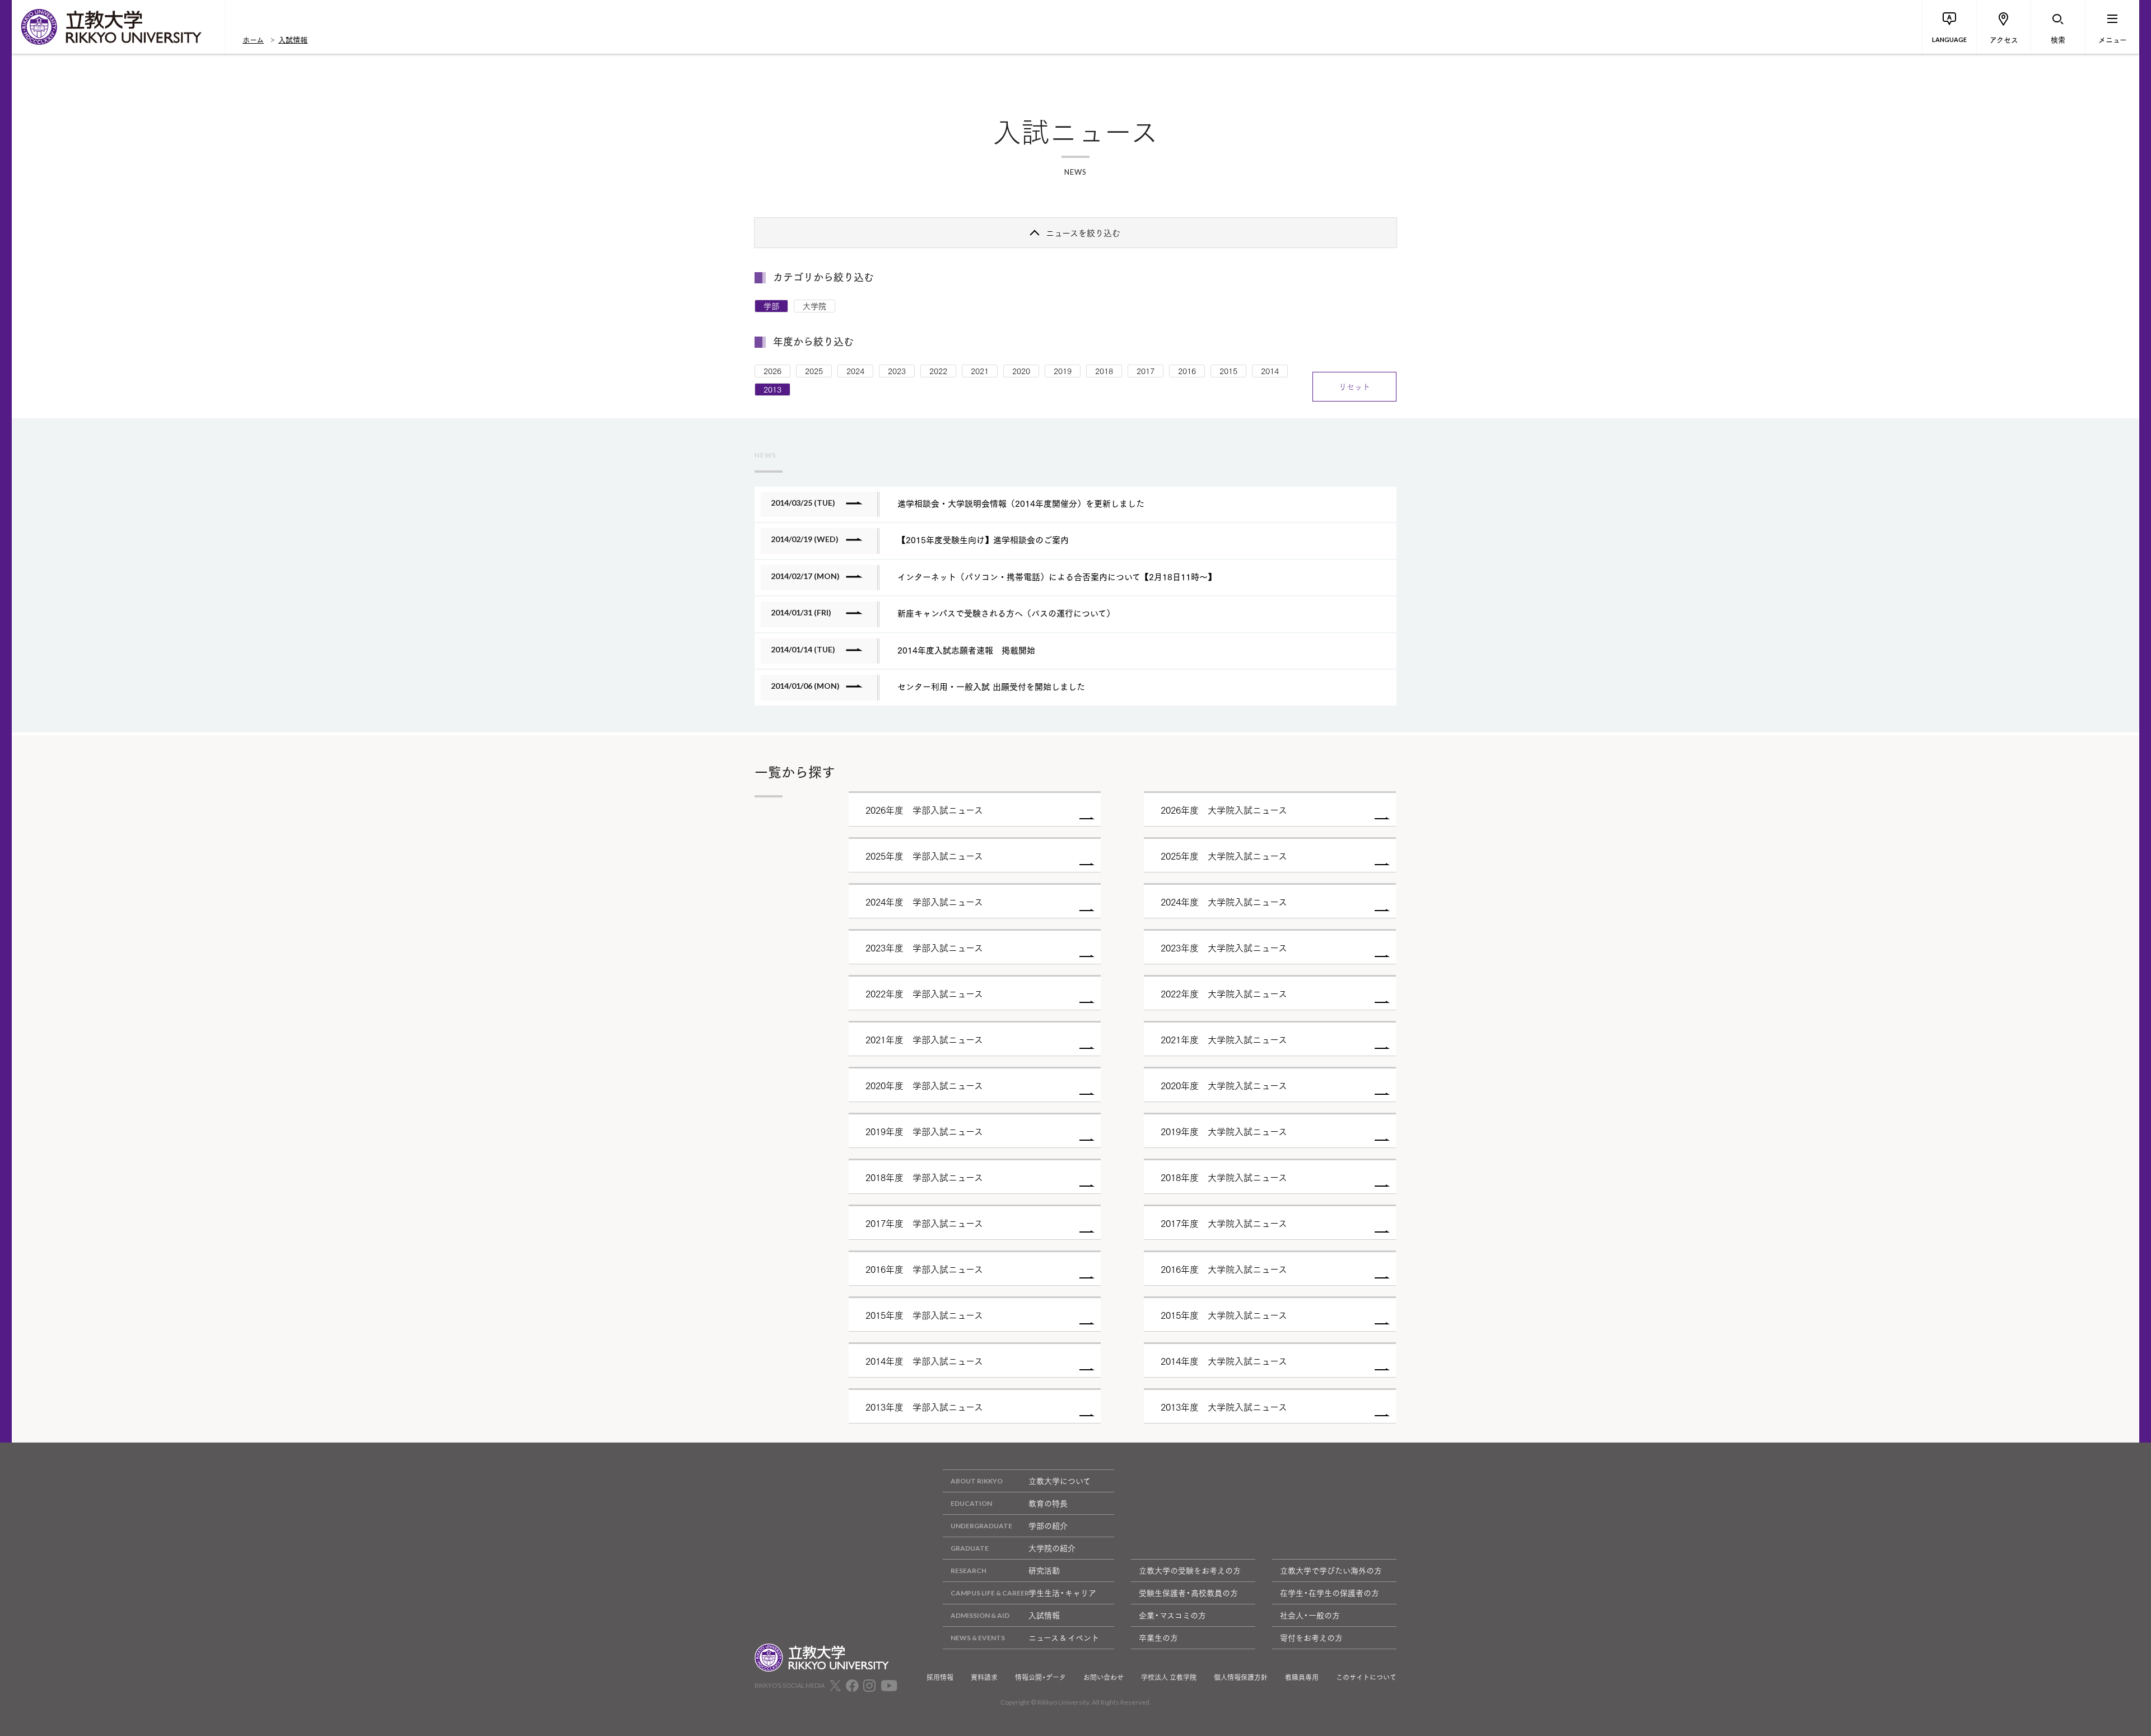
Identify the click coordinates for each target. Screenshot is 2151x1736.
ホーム (253, 39)
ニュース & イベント (1064, 1637)
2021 (980, 371)
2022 (938, 371)
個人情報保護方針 (1241, 1677)
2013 (772, 389)
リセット (1354, 386)
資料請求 (984, 1677)
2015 (1228, 371)
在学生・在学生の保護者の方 (1330, 1593)
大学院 (814, 306)
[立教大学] (118, 27)
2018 (1104, 371)
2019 (1063, 371)
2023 (897, 371)
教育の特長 (1048, 1503)
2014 (1270, 371)
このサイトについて (1366, 1677)
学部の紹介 (1048, 1525)
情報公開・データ (1040, 1677)
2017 (1146, 371)
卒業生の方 (1158, 1637)
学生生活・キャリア (1062, 1593)
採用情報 (940, 1677)
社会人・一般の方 (1310, 1615)
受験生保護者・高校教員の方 (1188, 1593)
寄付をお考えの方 (1311, 1637)
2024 (855, 371)
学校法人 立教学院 (1169, 1677)
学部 (771, 306)
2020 (1021, 371)
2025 (814, 371)
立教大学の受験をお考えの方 (1190, 1570)
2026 (772, 371)
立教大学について (1060, 1481)
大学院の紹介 (1052, 1548)
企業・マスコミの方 (1172, 1615)
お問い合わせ (1104, 1677)
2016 (1187, 371)
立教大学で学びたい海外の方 (1331, 1570)
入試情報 (293, 39)
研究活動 (1044, 1570)
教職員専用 (1302, 1677)
